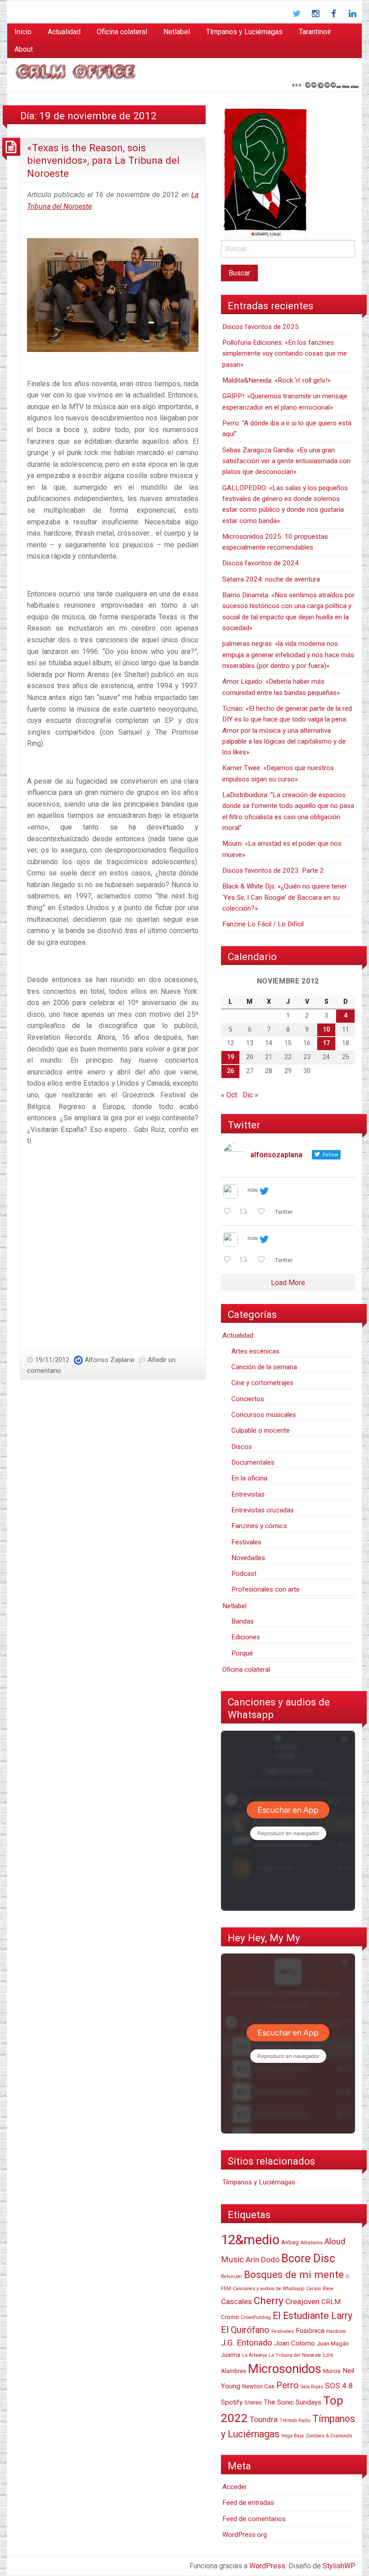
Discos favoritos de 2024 (261, 563)
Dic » (250, 1095)
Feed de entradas (248, 2503)
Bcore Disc (308, 2258)
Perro (288, 2385)
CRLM (331, 2302)
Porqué (242, 1653)
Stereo (253, 2402)
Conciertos (248, 1399)
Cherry (269, 2301)
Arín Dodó (263, 2260)
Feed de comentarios (254, 2519)
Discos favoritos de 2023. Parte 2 (273, 871)
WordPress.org (245, 2535)
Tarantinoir (315, 32)
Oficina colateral (122, 32)
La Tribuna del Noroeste (295, 2355)
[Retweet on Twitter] (246, 1212)
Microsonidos (285, 2369)
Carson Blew (320, 2289)
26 (230, 1071)
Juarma (231, 2355)
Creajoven (302, 2301)
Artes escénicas (255, 1351)
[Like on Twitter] (264, 1212)
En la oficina (249, 1478)
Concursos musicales (264, 1415)
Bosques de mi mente (294, 2274)
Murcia (332, 2371)
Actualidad (64, 32)
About (24, 49)
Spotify (232, 2402)
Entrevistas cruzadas (263, 1510)
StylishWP (339, 2566)
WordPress (267, 2566)
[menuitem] (23, 32)
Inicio (23, 32)
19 (230, 1057)
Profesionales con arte (265, 1589)
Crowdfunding (256, 2317)
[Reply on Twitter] (229, 1212)
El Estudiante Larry (313, 2316)
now (253, 1190)
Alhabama (312, 2243)
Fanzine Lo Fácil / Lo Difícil (263, 924)
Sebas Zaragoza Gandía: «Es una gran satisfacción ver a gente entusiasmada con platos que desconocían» (286, 461)
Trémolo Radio (295, 2420)
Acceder (235, 2487)
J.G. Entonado (247, 2343)
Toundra (264, 2419)
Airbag (290, 2242)
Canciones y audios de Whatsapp (268, 2289)
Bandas (243, 1621)
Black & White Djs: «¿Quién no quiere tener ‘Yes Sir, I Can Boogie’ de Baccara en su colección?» (285, 897)
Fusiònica (310, 2331)
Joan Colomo (295, 2343)
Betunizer (232, 2276)
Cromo (230, 2317)
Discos (242, 1447)
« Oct (229, 1095)
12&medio (250, 2240)
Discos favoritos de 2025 (261, 327)
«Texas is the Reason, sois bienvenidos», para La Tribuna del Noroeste (103, 160)
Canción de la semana (264, 1367)
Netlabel (177, 32)
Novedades (248, 1558)
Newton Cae (258, 2386)
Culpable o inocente (261, 1430)
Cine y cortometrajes (262, 1383)
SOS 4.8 (339, 2386)
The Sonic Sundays (292, 2402)
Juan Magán (333, 2344)
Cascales (236, 2301)
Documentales (253, 1462)
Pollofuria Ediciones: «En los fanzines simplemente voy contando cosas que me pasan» (285, 354)
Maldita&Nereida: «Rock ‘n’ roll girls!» (276, 380)
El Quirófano (245, 2330)
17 (326, 1043)
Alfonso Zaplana (109, 1360)
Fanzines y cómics (259, 1526)
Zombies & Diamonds (329, 2436)
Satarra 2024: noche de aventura (271, 579)
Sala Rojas (312, 2387)
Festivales (246, 1542)
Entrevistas (248, 1494)
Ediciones (246, 1637)
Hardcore (336, 2331)
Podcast (244, 1574)
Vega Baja (292, 2436)
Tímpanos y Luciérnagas (244, 32)
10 (326, 1030)
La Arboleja (254, 2355)
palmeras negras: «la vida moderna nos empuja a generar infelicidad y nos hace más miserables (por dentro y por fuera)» (288, 655)
